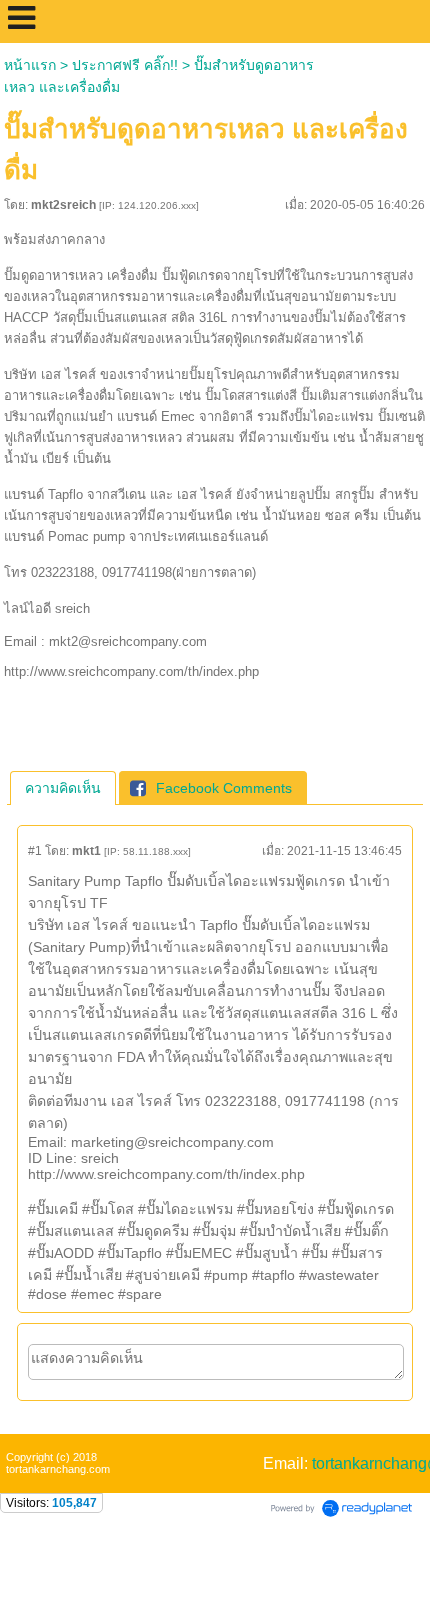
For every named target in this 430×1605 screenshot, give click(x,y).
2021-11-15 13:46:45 (344, 851)
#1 (35, 851)
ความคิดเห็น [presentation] (63, 788)
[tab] (63, 788)
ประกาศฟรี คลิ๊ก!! (125, 65)
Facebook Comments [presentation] (224, 788)
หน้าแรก (30, 65)
